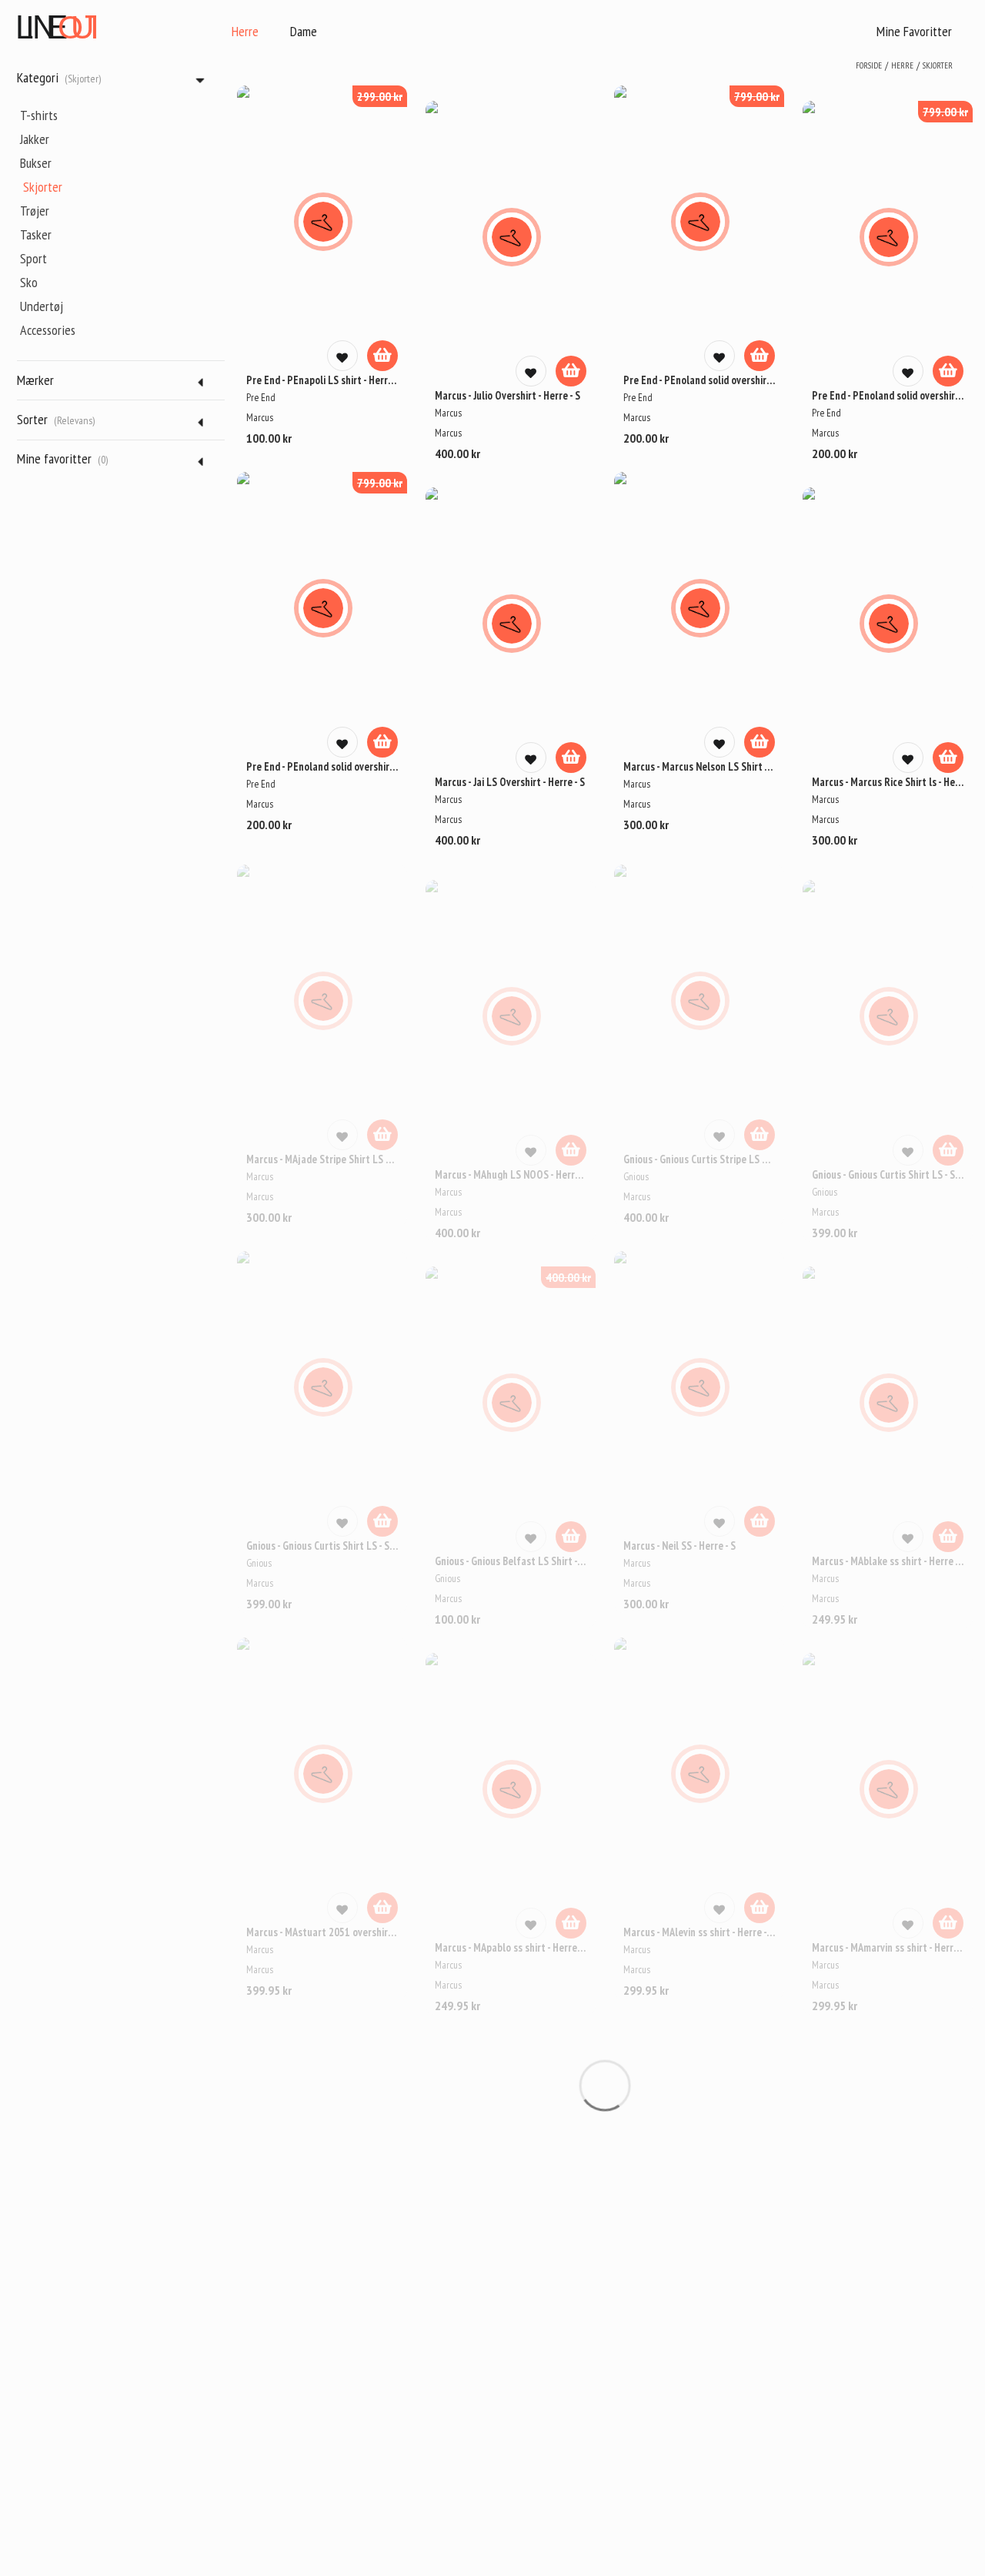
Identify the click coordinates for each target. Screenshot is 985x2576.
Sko (29, 282)
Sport (33, 258)
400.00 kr (568, 1277)
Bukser (36, 163)
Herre (245, 31)
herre (902, 65)
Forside (869, 65)
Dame (304, 31)
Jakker (35, 139)
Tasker (36, 234)
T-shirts (39, 115)
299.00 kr (380, 96)
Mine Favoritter (914, 31)
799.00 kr (757, 96)
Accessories (48, 330)
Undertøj (42, 306)
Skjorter (43, 187)
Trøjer (35, 211)
